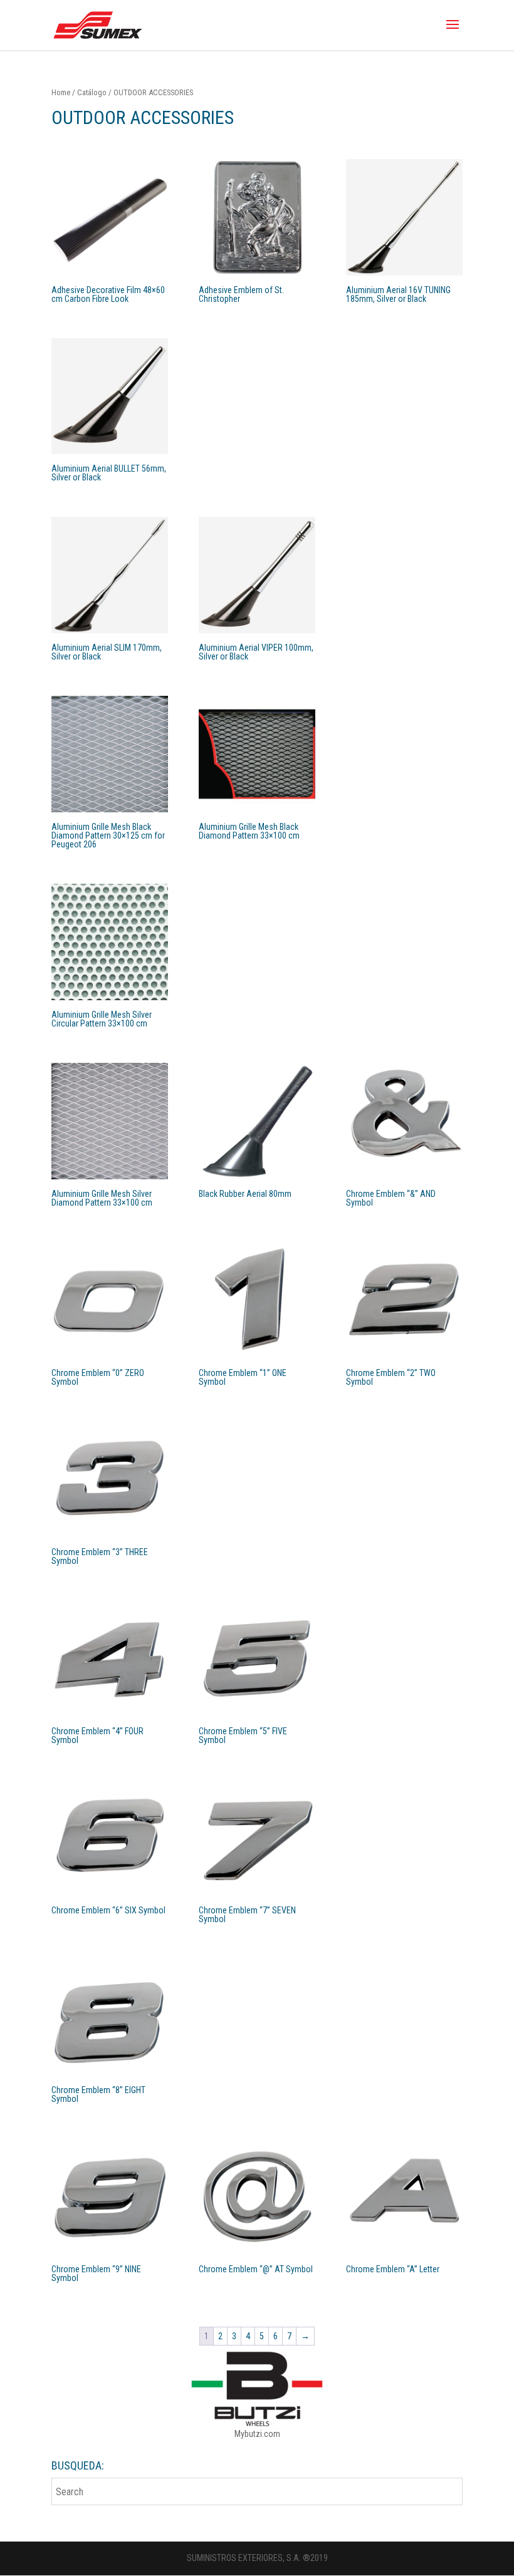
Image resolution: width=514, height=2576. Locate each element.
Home (61, 92)
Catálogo (92, 92)
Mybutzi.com (257, 2434)
